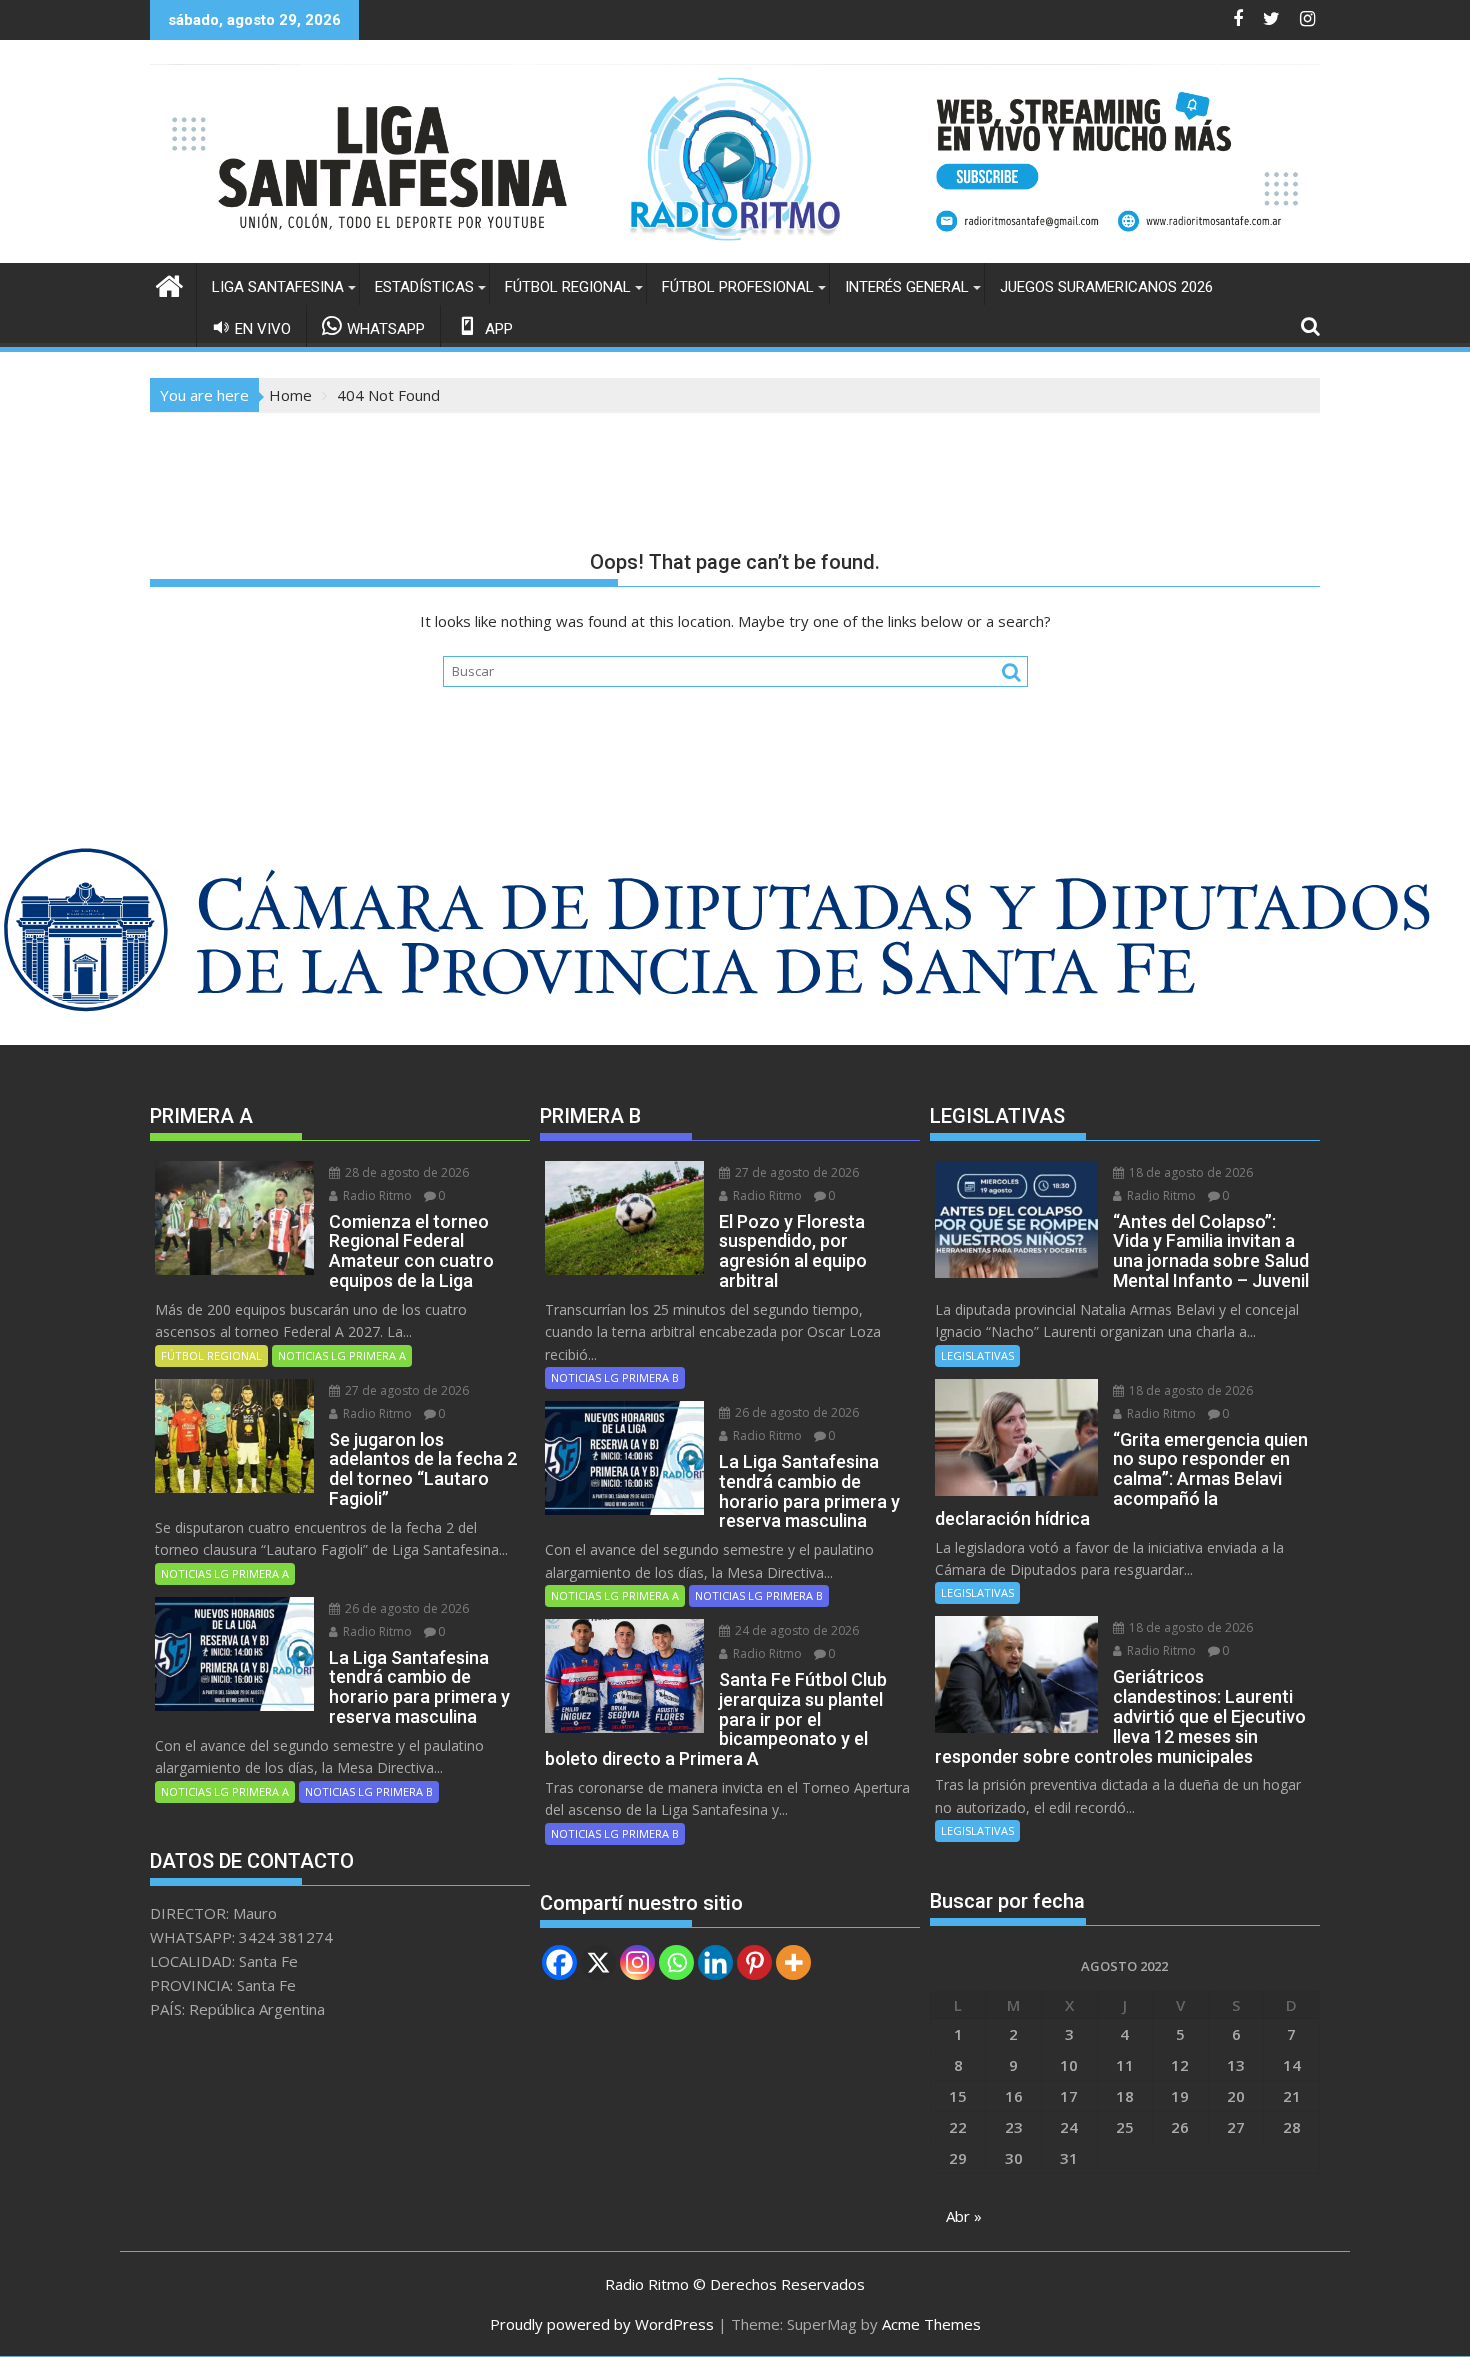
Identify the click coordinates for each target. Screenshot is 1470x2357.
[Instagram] (637, 1962)
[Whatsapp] (676, 1962)
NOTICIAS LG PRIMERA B (369, 1791)
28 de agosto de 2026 (405, 1172)
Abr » (964, 2216)
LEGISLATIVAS (977, 1355)
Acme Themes (931, 2324)
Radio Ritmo (376, 1195)
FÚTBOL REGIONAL (568, 287)
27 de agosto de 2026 (405, 1390)
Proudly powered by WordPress (602, 2324)
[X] (598, 1962)
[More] (793, 1962)
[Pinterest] (754, 1962)
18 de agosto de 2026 (1189, 1172)
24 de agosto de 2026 (795, 1630)
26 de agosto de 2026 (405, 1608)
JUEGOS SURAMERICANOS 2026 (1106, 287)
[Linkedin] (715, 1962)
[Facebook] (559, 1962)
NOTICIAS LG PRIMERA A (342, 1355)
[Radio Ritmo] (735, 251)
